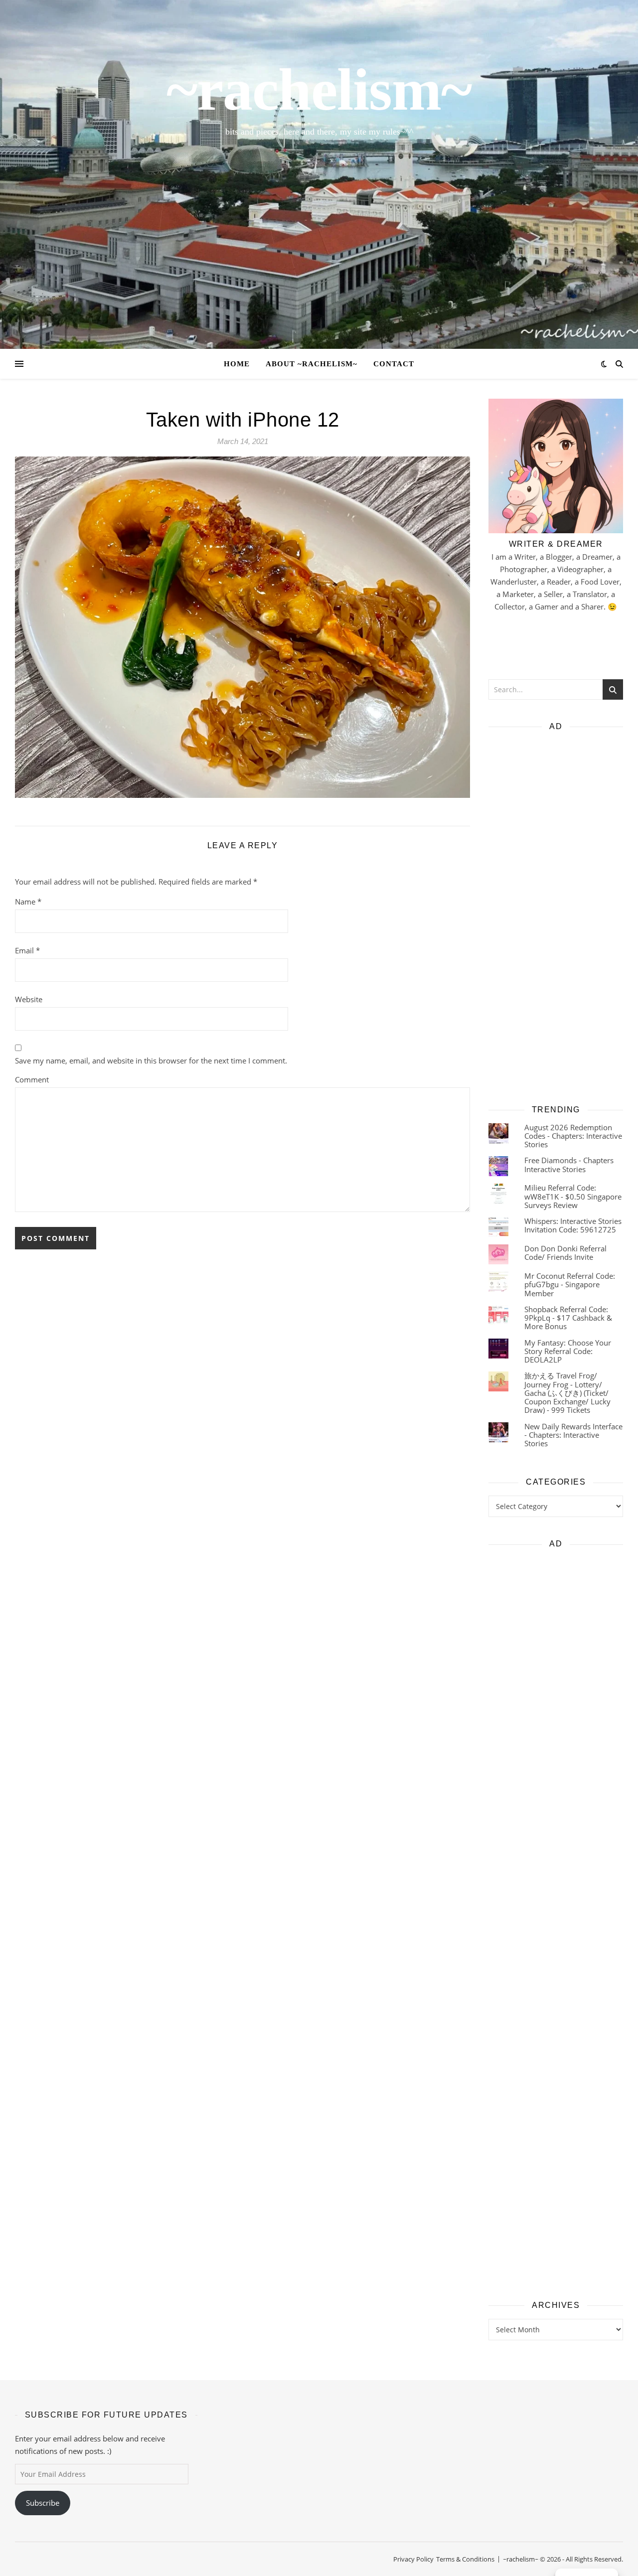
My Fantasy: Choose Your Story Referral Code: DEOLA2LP (568, 1351)
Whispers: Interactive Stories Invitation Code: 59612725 (573, 1225)
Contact (394, 364)
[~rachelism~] (319, 174)
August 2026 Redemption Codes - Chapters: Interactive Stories (573, 1136)
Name (28, 902)
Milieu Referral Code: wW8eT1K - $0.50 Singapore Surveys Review (573, 1196)
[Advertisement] (556, 914)
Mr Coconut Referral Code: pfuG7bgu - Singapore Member (570, 1285)
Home (237, 364)
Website (29, 999)
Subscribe (43, 2503)
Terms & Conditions (465, 2559)
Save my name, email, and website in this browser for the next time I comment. (151, 1061)
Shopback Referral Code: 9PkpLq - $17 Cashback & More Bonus (568, 1318)
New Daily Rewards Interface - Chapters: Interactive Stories (573, 1435)
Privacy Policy (413, 2559)
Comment (32, 1079)
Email (27, 950)
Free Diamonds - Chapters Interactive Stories (569, 1164)
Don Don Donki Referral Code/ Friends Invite (565, 1253)
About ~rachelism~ (312, 364)
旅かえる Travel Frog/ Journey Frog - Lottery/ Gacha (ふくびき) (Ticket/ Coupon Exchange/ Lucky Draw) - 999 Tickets (567, 1393)
